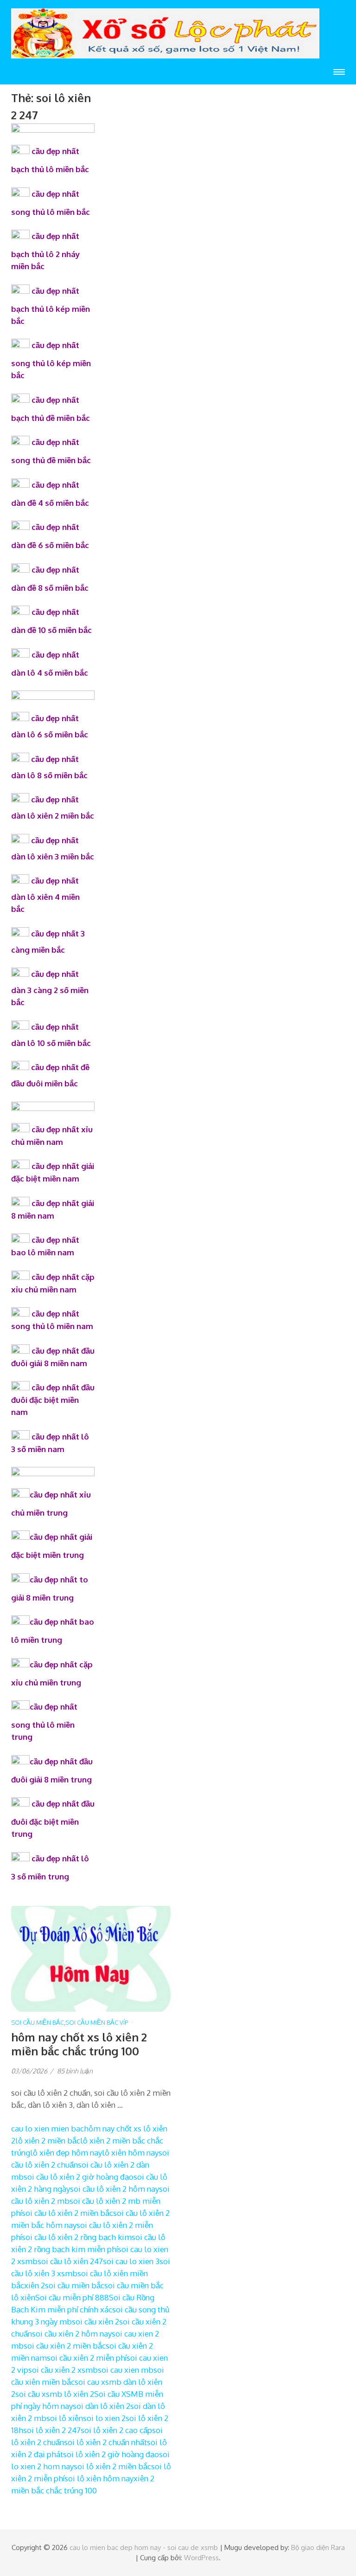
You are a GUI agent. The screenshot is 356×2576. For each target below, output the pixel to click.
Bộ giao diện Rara (318, 2547)
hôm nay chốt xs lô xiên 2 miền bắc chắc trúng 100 (79, 2044)
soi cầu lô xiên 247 (70, 2261)
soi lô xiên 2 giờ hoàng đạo (111, 2454)
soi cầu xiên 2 (95, 2321)
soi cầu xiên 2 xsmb (63, 2370)
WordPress (201, 2558)
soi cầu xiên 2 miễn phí (87, 2358)
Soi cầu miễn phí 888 (72, 2297)
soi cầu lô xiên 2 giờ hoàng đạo (79, 2177)
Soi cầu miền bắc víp (97, 2022)
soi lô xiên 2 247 (52, 2430)
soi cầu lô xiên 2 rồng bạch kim (77, 2237)
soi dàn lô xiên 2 (102, 2406)
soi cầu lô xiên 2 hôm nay (114, 2189)
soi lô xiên (65, 2418)
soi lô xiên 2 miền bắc (112, 2466)
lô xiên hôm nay (130, 2153)
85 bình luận (75, 2071)
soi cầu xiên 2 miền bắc (65, 2346)
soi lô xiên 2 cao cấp (116, 2430)
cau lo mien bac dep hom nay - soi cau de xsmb (144, 2547)
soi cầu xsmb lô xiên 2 (55, 2394)
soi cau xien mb (126, 2370)
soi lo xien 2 (104, 2418)
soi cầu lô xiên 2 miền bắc (67, 2213)
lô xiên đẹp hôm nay (66, 2153)
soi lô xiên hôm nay (99, 2478)
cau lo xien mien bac (48, 2128)
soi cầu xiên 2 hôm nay (72, 2334)
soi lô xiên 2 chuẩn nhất (105, 2442)
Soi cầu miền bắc (38, 2022)
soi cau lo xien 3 (131, 2261)
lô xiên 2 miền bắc (48, 2140)
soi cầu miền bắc (75, 2285)
